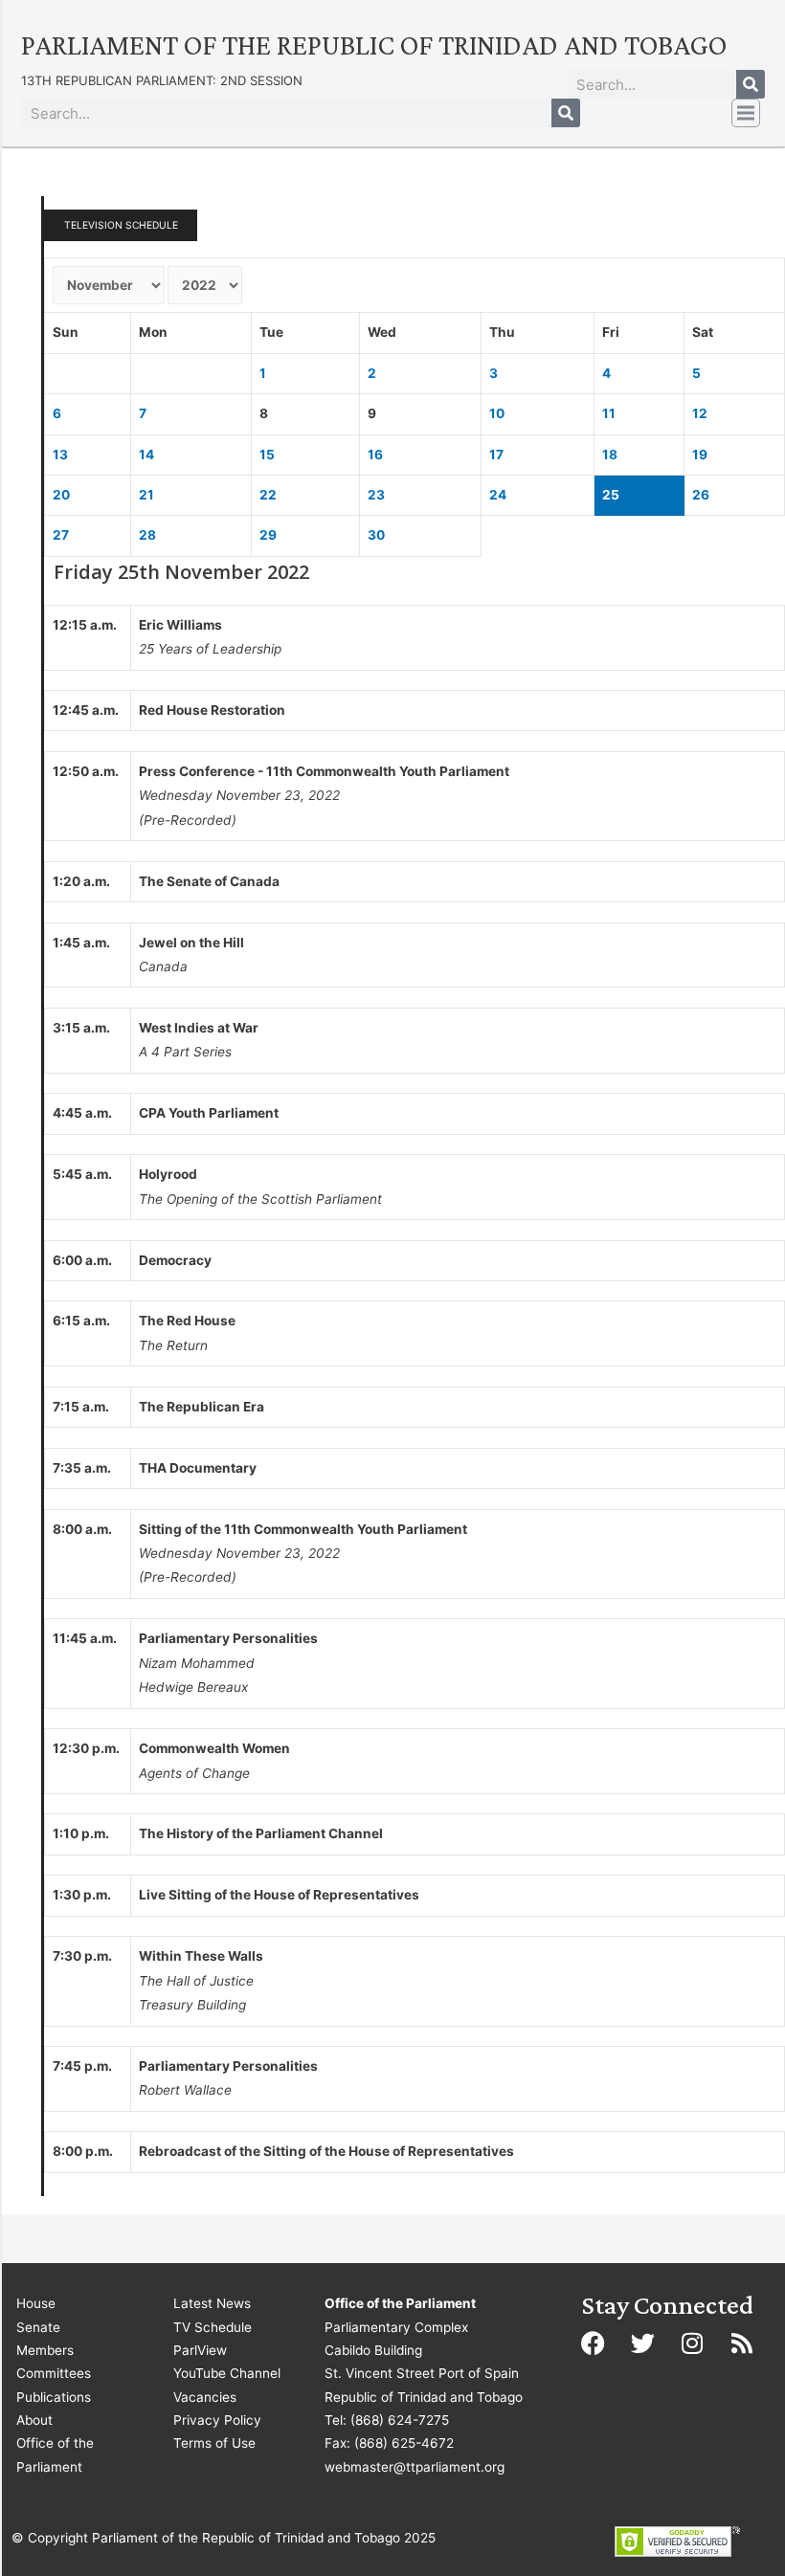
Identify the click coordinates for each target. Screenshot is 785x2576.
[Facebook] (593, 2343)
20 (61, 495)
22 (268, 495)
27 (61, 535)
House (36, 2303)
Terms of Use (214, 2443)
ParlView (200, 2350)
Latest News (212, 2303)
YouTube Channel (227, 2373)
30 (376, 535)
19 (700, 455)
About (34, 2420)
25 (611, 495)
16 (375, 455)
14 (146, 455)
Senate (38, 2327)
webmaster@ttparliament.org (415, 2467)
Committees (54, 2373)
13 (60, 455)
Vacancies (205, 2397)
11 (609, 413)
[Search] (751, 84)
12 (700, 413)
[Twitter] (642, 2343)
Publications (54, 2397)
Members (45, 2350)
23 (376, 495)
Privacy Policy (217, 2420)
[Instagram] (692, 2343)
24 (498, 495)
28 (147, 535)
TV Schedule (213, 2327)
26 (701, 495)
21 (146, 495)
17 (496, 455)
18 (610, 455)
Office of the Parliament (55, 2454)
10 (497, 413)
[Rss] (742, 2343)
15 (267, 455)
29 (268, 535)
